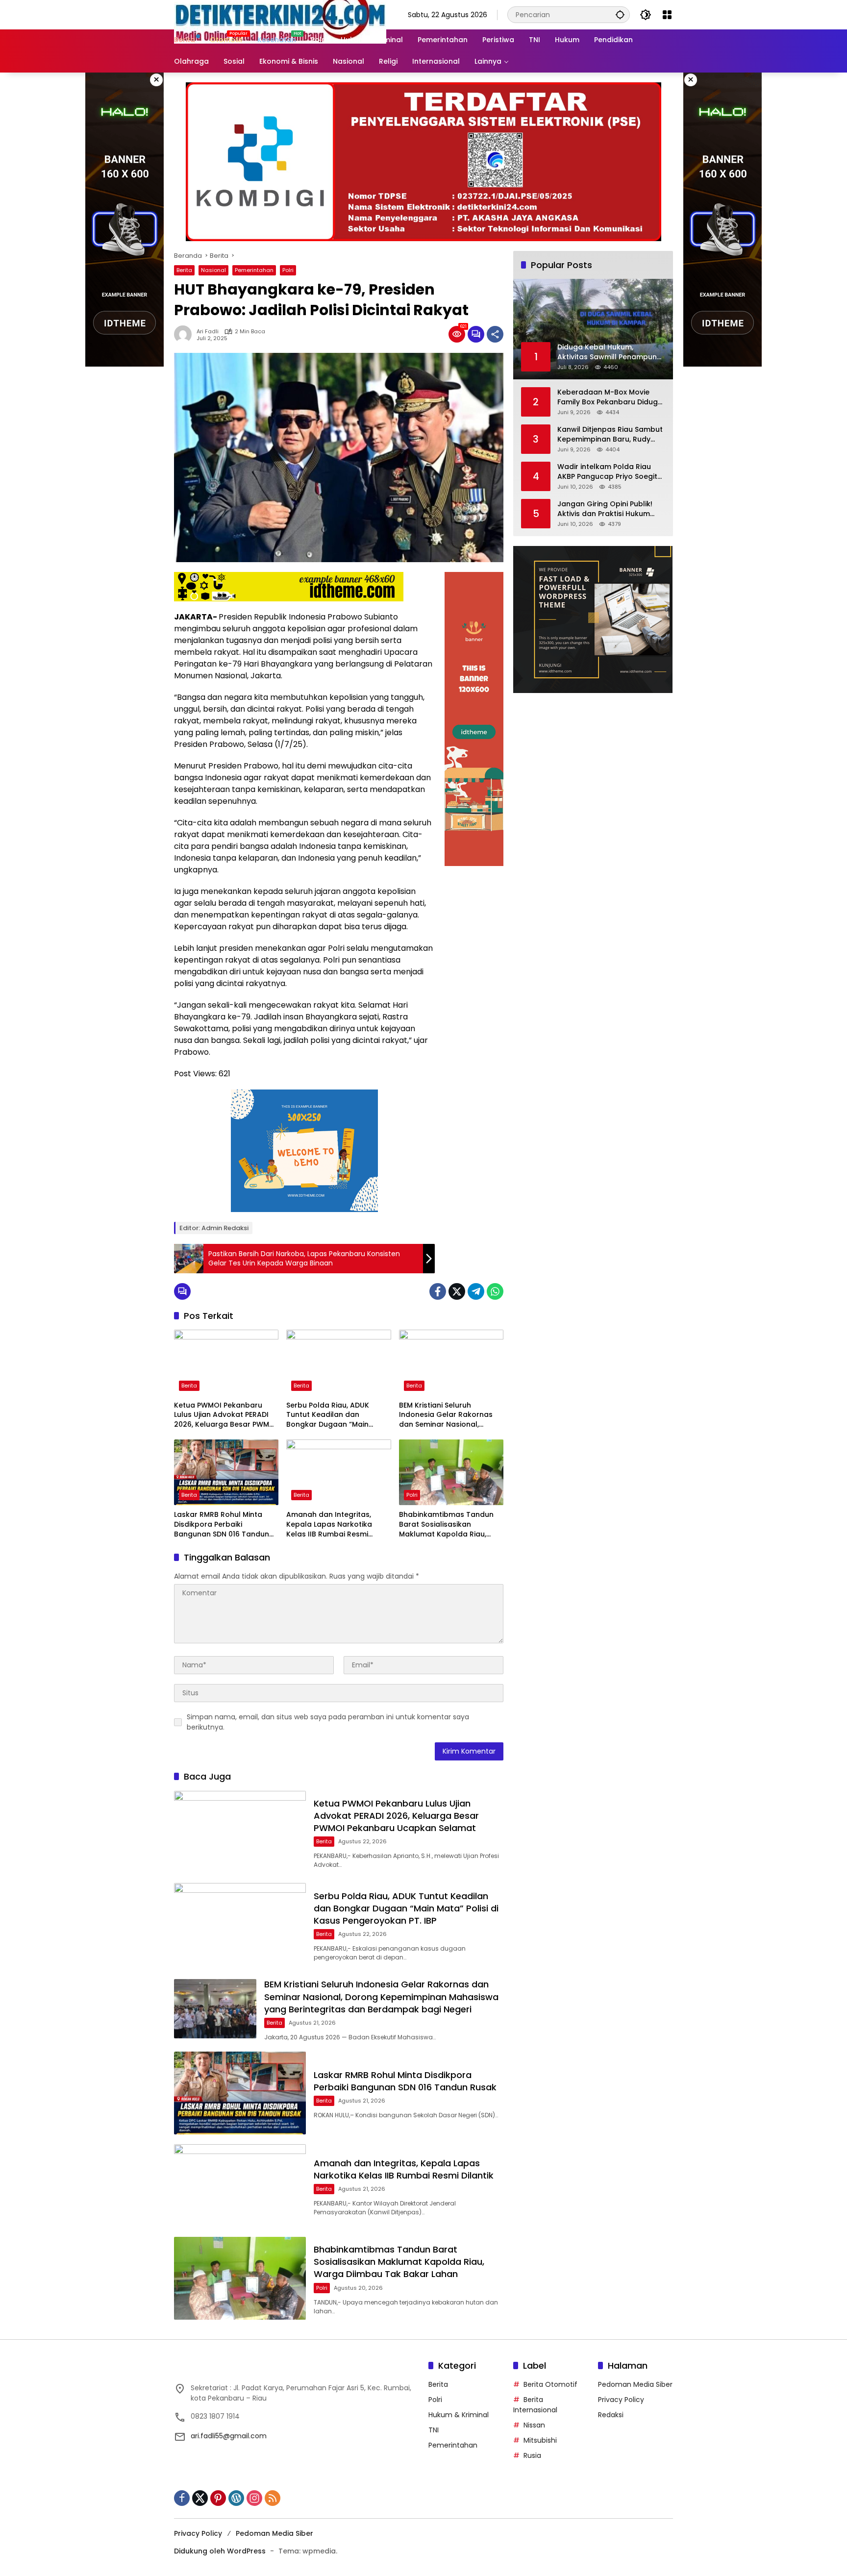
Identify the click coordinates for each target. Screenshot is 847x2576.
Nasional (213, 270)
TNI (434, 2430)
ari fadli (208, 332)
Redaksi (611, 2415)
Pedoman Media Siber (635, 2384)
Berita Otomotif (550, 2384)
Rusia (532, 2455)
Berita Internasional (535, 2405)
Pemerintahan (254, 270)
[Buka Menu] (667, 15)
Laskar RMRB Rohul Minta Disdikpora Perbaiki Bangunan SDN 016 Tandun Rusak (222, 1524)
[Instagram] (254, 2498)
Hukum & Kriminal (459, 2415)
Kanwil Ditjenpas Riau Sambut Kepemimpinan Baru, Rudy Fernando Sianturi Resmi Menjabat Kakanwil (610, 434)
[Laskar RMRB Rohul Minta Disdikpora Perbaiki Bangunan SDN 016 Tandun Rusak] (226, 1472)
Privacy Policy (621, 2400)
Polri (288, 270)
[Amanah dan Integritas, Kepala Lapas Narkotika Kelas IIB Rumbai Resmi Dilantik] (338, 1472)
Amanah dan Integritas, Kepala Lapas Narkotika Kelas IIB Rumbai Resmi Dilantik (329, 1524)
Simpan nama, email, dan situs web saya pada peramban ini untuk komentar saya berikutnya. (328, 1722)
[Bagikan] (495, 334)
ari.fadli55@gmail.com (229, 2436)
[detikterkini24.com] (280, 14)
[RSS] (273, 2498)
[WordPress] (236, 2498)
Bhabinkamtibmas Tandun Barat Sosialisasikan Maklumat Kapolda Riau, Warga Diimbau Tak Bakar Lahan (446, 1524)
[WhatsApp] (495, 1291)
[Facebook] (438, 1291)
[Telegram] (476, 1291)
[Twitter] (457, 1291)
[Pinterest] (218, 2498)
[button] (620, 14)
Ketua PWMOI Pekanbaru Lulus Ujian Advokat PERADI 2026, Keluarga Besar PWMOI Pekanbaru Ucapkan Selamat (225, 1415)
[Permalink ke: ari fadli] (185, 334)
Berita (184, 270)
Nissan (534, 2425)
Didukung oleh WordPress (220, 2551)
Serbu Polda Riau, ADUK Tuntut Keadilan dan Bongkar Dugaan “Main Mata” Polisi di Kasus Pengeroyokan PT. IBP (328, 1415)
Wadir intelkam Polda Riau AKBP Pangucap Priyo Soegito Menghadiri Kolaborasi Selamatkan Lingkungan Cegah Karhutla (610, 472)
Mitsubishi (540, 2440)
